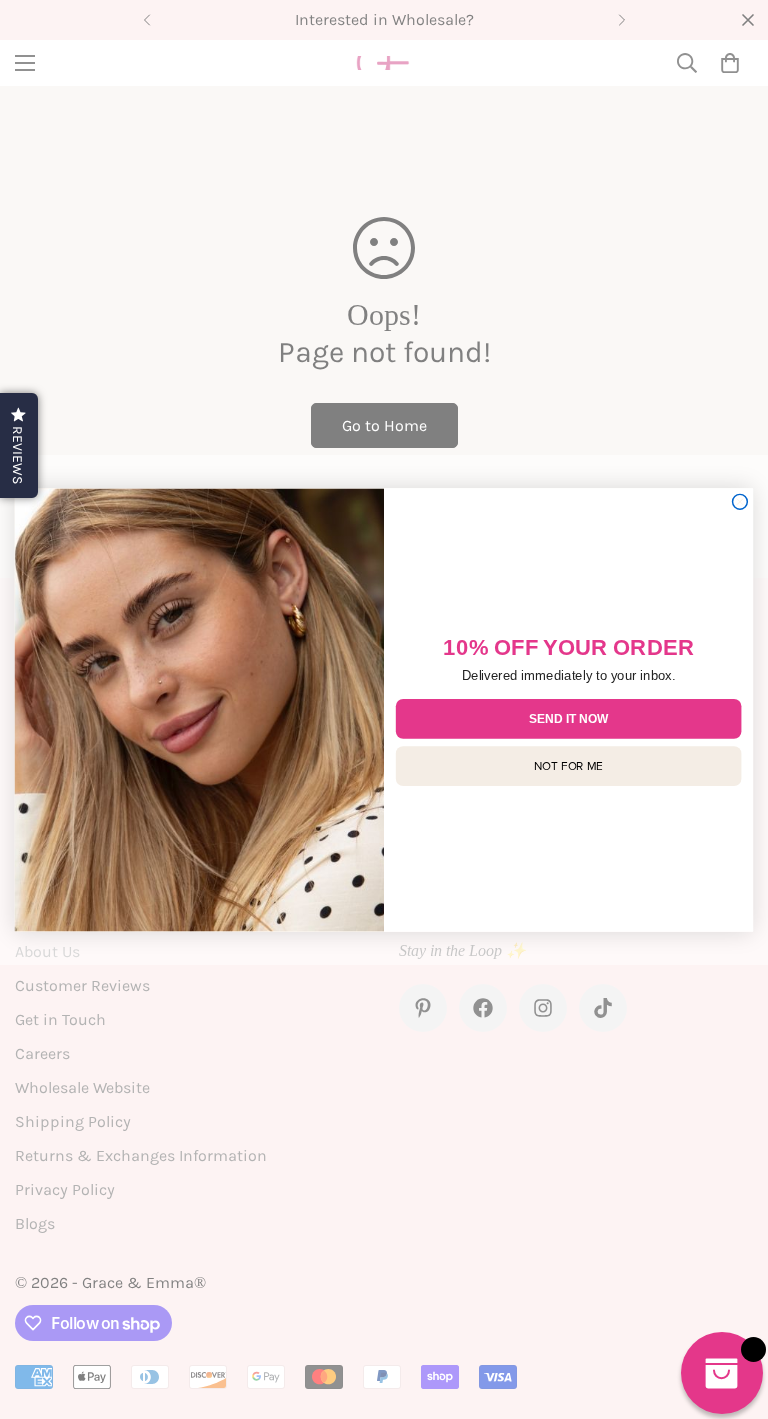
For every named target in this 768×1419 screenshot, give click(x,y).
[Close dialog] (740, 501)
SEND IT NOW (568, 717)
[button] (19, 445)
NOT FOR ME (568, 764)
